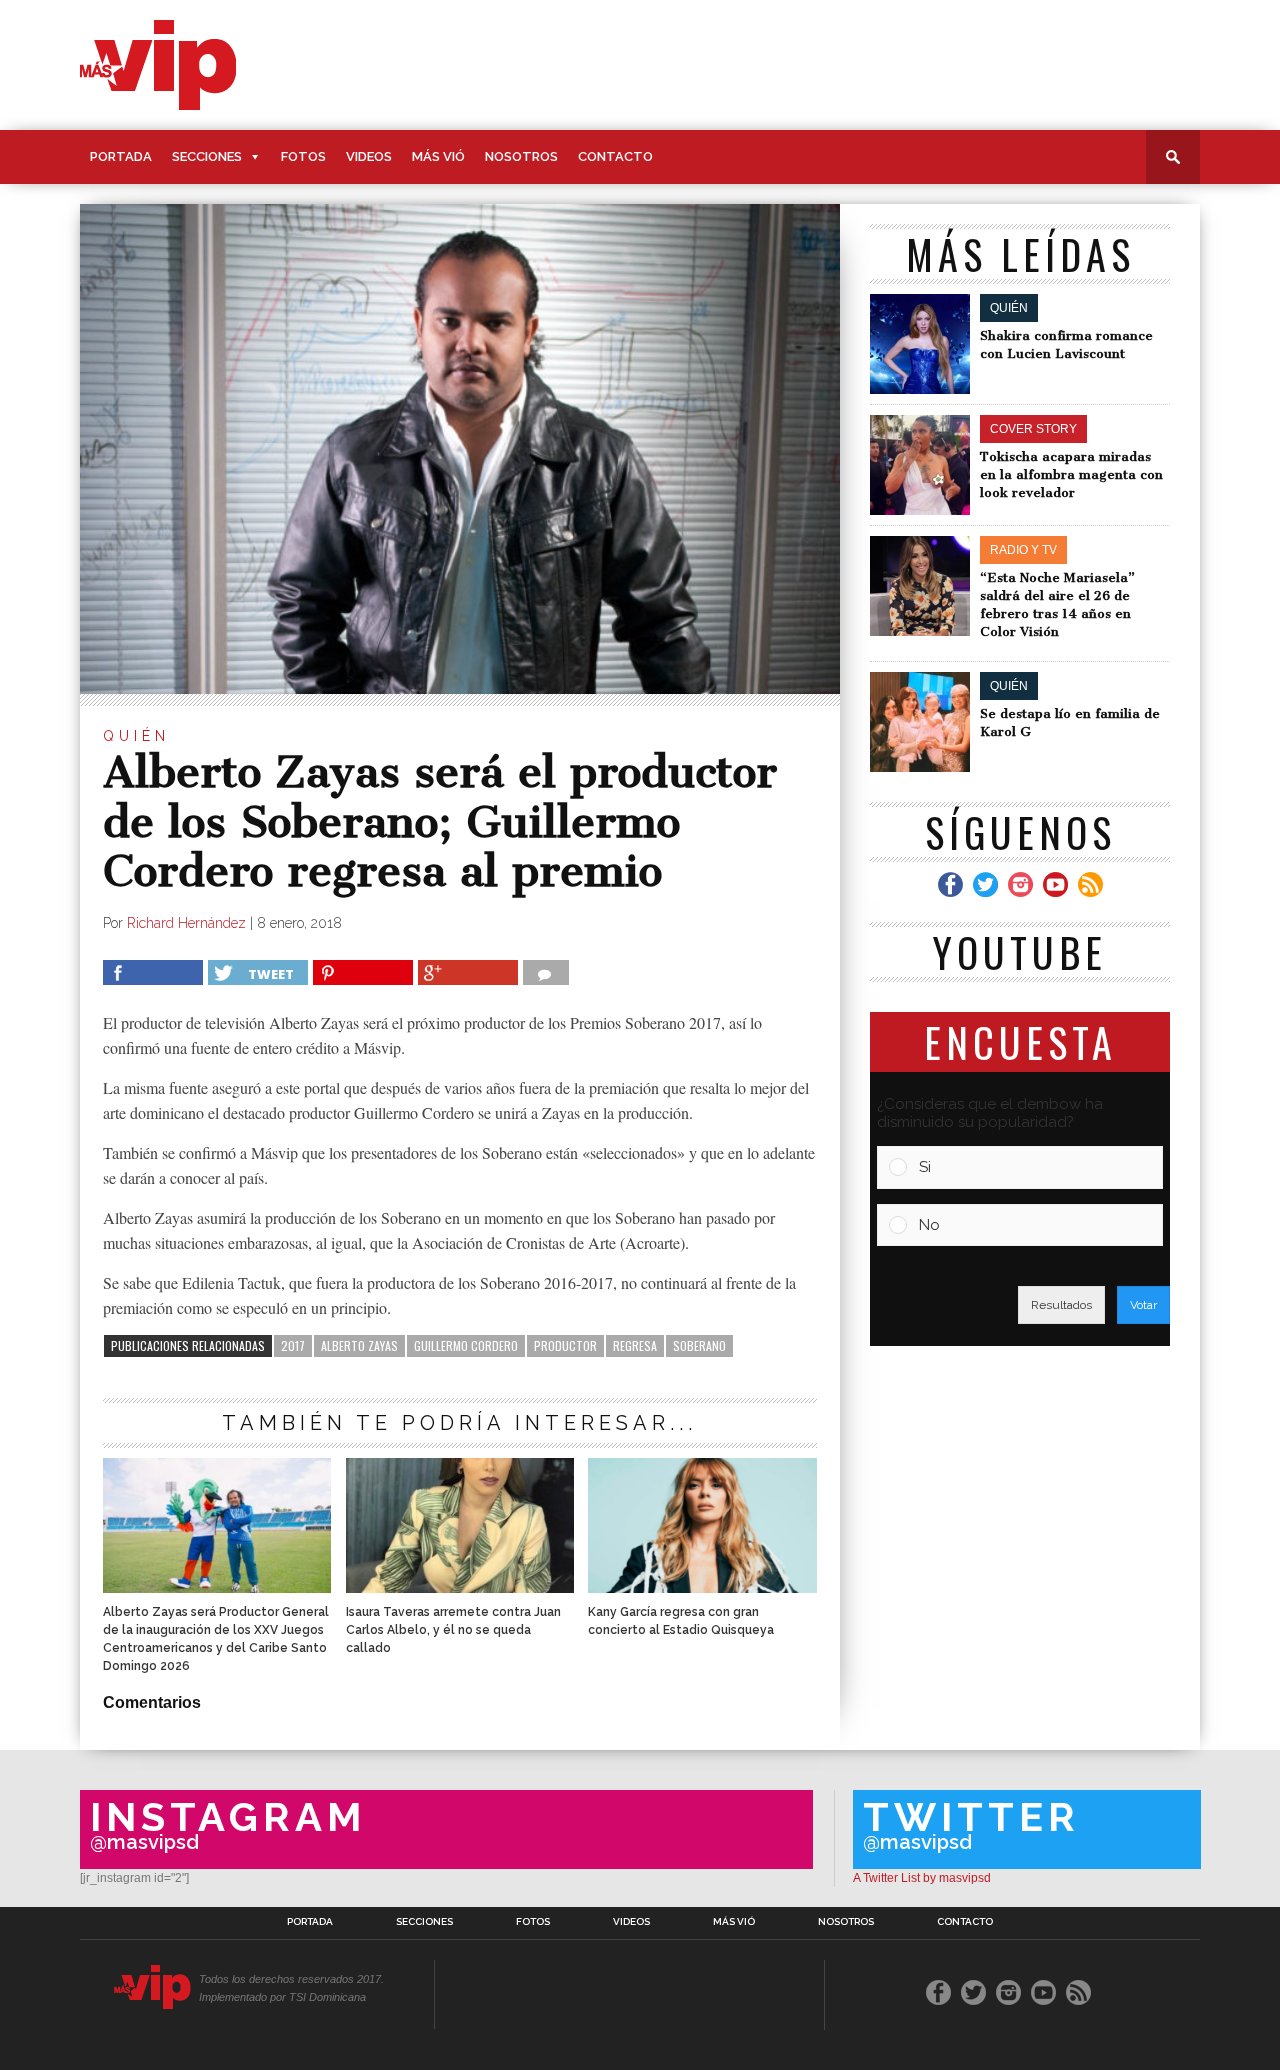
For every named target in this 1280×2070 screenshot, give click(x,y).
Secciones (207, 156)
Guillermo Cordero (466, 1345)
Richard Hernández (186, 923)
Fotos (303, 156)
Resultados (1061, 1305)
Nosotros (521, 156)
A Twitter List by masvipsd (922, 1878)
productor (565, 1345)
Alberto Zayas (359, 1345)
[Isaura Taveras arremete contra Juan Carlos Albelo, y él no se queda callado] (460, 1587)
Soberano (699, 1345)
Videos (369, 156)
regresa (635, 1345)
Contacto (615, 156)
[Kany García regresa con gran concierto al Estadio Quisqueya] (702, 1587)
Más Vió (438, 156)
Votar (1143, 1305)
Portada (121, 156)
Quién (136, 736)
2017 (293, 1345)
